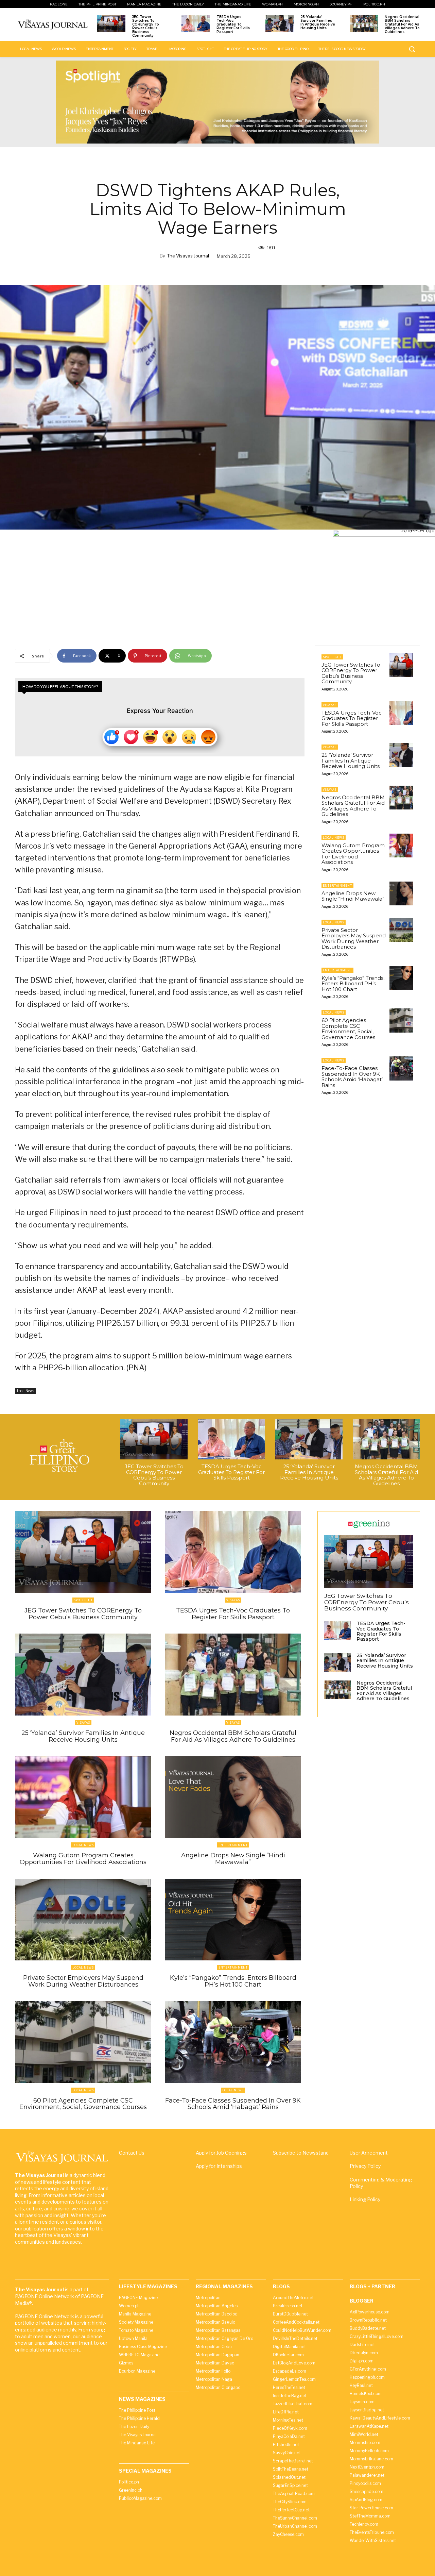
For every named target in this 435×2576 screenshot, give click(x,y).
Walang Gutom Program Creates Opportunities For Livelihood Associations (353, 854)
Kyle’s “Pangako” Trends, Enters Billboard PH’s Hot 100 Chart (353, 984)
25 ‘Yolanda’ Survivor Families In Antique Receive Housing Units (318, 22)
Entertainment (337, 885)
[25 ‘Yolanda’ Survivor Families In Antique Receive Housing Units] (280, 23)
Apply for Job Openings (221, 2153)
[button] (412, 49)
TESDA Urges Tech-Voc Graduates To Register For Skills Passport (233, 24)
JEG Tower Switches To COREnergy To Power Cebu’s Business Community (146, 26)
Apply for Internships (219, 2166)
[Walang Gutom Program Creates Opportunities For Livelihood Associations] (401, 846)
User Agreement (369, 2153)
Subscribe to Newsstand (301, 2153)
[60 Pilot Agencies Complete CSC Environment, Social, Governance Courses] (401, 1020)
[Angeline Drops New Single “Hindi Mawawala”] (401, 893)
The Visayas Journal (188, 256)
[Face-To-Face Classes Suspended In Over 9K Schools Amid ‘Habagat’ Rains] (401, 1068)
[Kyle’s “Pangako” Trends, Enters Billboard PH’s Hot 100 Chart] (401, 978)
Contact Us (132, 2153)
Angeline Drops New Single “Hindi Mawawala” (353, 896)
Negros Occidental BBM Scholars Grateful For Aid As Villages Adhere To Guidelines (402, 24)
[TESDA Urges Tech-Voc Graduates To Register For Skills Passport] (196, 23)
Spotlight (332, 657)
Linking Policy (365, 2199)
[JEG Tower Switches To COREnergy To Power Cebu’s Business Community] (111, 23)
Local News (25, 1391)
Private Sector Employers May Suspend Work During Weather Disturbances (354, 939)
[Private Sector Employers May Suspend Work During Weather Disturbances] (401, 930)
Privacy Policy (365, 2166)
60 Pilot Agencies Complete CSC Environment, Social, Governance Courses (348, 1029)
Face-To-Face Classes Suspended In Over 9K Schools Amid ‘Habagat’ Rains (352, 1077)
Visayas (330, 705)
